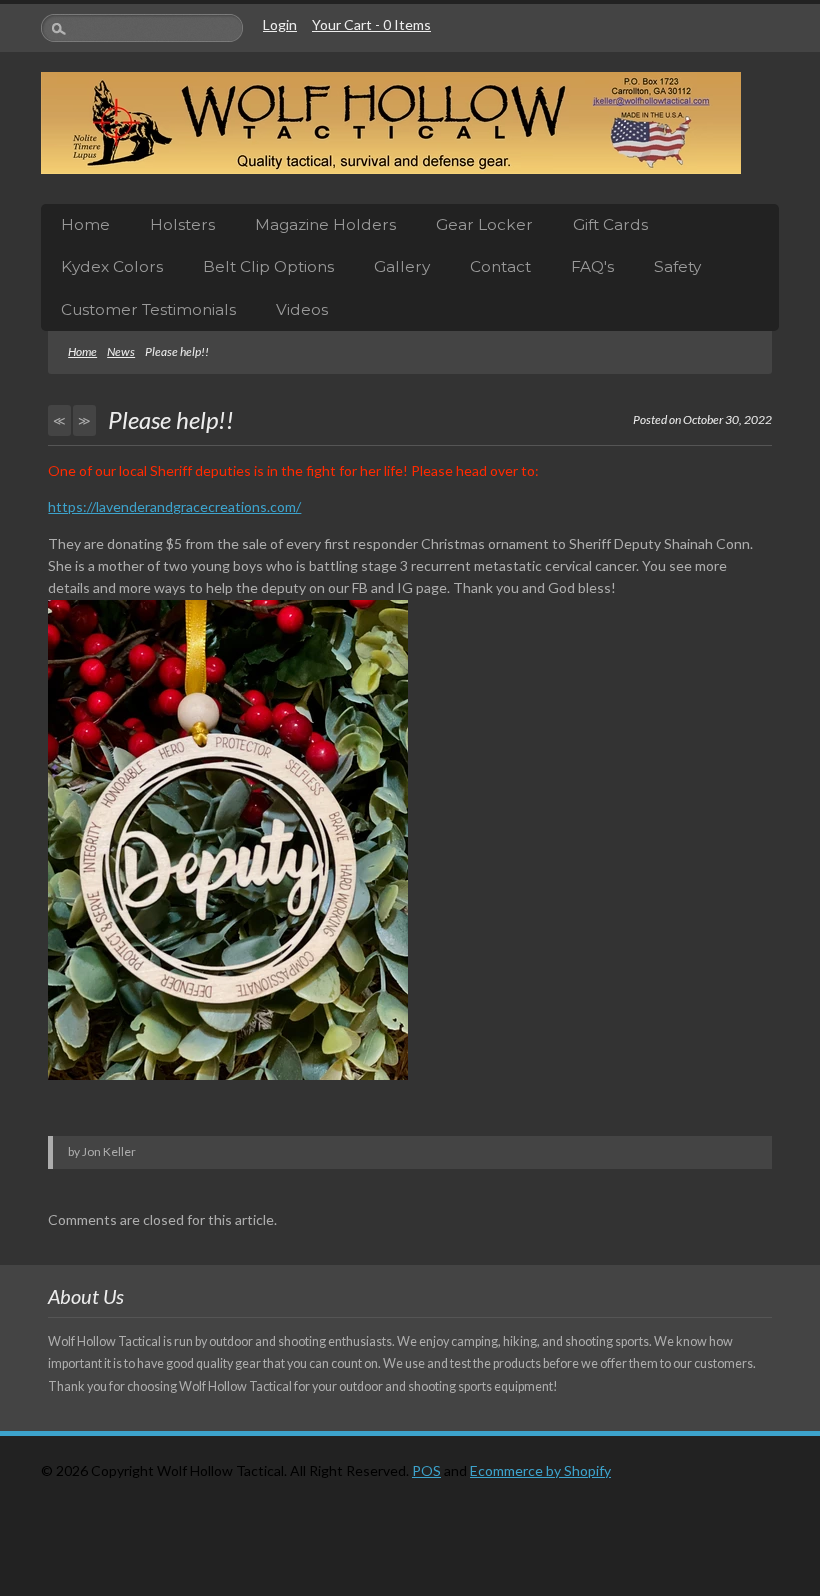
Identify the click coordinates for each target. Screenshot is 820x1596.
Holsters (182, 224)
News (121, 351)
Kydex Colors (112, 266)
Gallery (402, 266)
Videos (302, 309)
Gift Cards (610, 224)
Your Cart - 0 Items (371, 24)
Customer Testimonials (148, 309)
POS (426, 1470)
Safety (677, 266)
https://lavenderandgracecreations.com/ (174, 506)
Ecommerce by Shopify (540, 1470)
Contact (500, 266)
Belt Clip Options (268, 266)
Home (85, 224)
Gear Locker (484, 224)
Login (280, 24)
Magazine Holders (325, 224)
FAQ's (592, 266)
